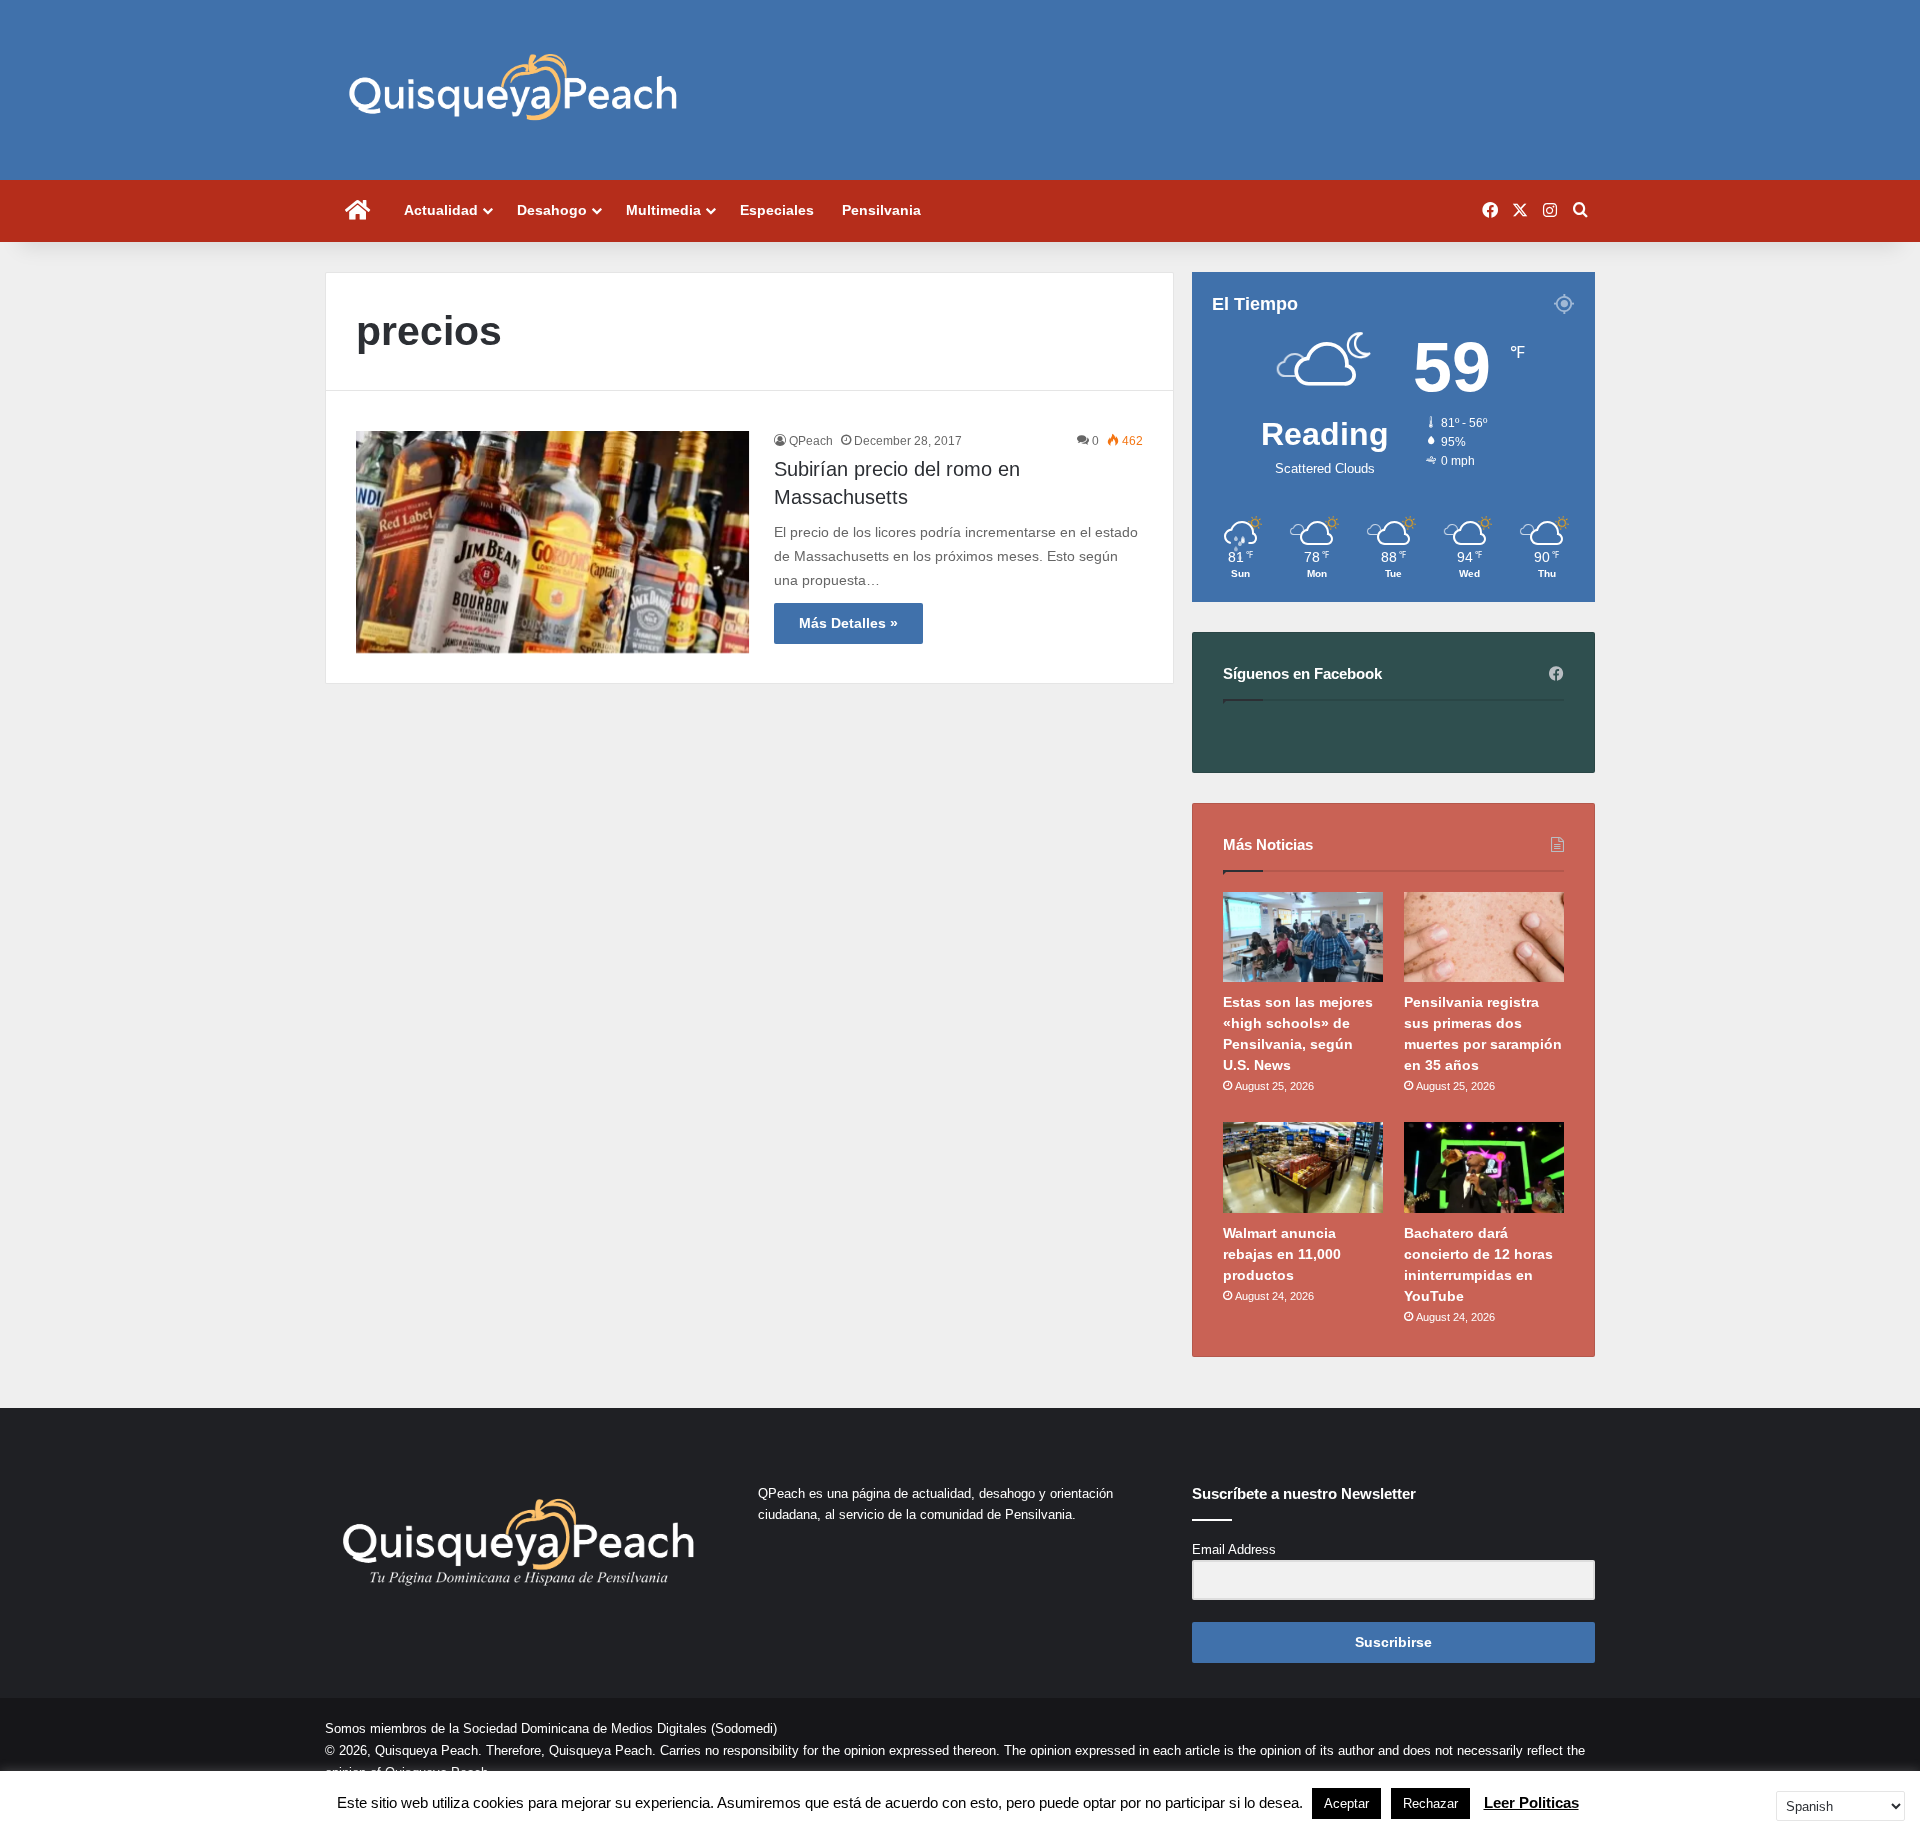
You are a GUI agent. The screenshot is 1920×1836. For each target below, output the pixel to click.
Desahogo (552, 210)
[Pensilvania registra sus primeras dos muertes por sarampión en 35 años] (1484, 937)
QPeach (811, 441)
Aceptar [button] (1346, 1803)
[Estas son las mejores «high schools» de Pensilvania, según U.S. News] (1303, 937)
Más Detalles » (848, 623)
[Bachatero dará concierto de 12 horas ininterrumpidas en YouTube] (1484, 1167)
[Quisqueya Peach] (513, 90)
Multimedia (663, 210)
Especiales (777, 210)
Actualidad (441, 210)
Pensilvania (881, 210)
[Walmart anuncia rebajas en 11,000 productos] (1303, 1167)
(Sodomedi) (744, 1728)
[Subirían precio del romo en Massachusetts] (552, 542)
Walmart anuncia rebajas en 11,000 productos (1282, 1254)
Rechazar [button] (1430, 1803)
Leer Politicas (1531, 1802)
